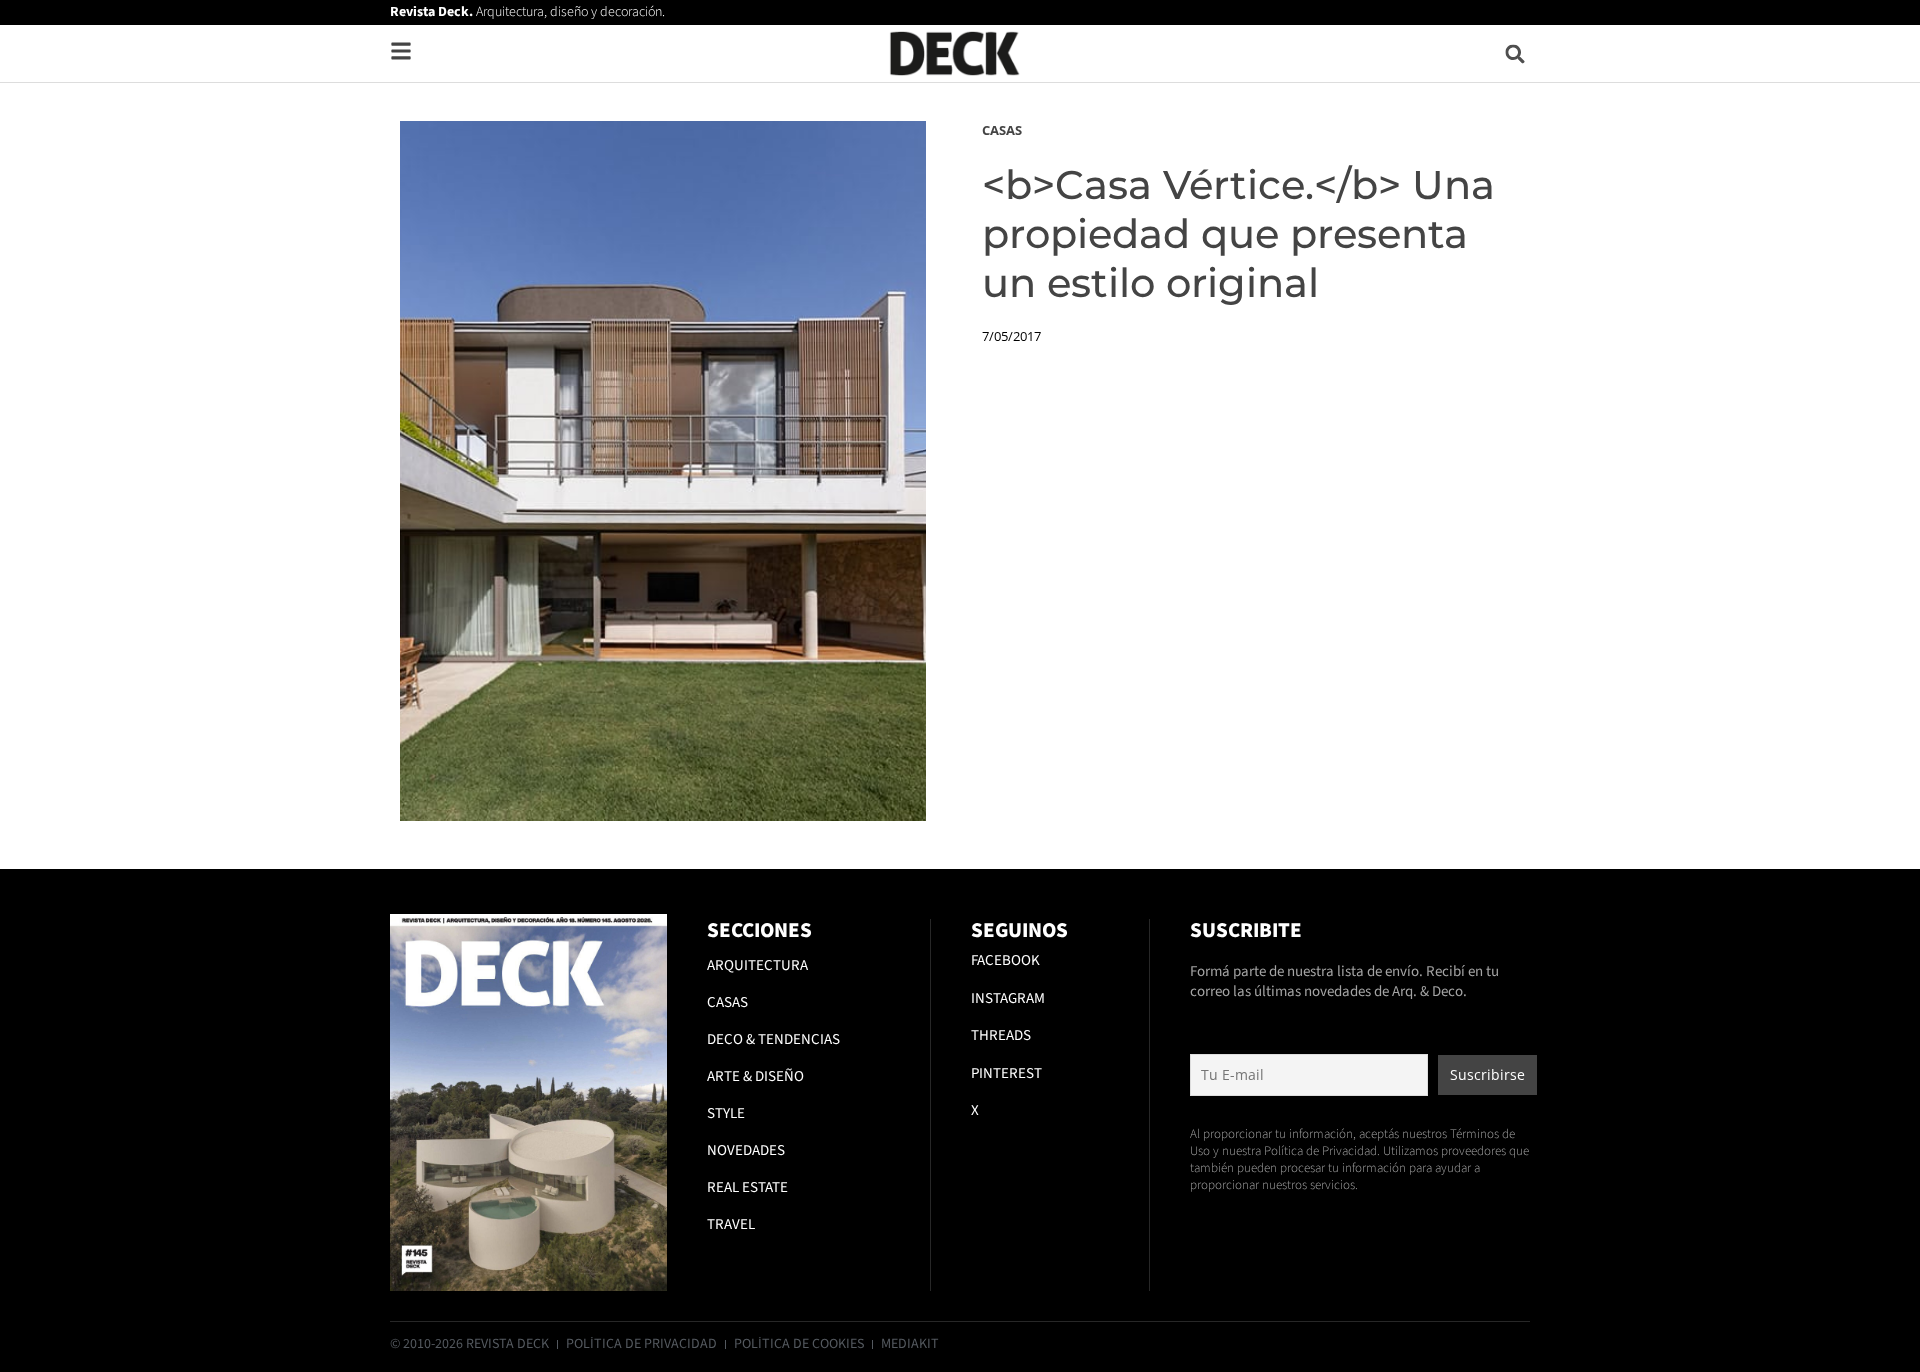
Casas (1002, 130)
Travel (731, 1224)
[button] (1515, 53)
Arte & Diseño (755, 1076)
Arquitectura (757, 965)
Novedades (746, 1150)
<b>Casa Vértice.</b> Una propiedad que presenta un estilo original (1238, 233)
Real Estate (747, 1187)
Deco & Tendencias (773, 1039)
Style (726, 1113)
